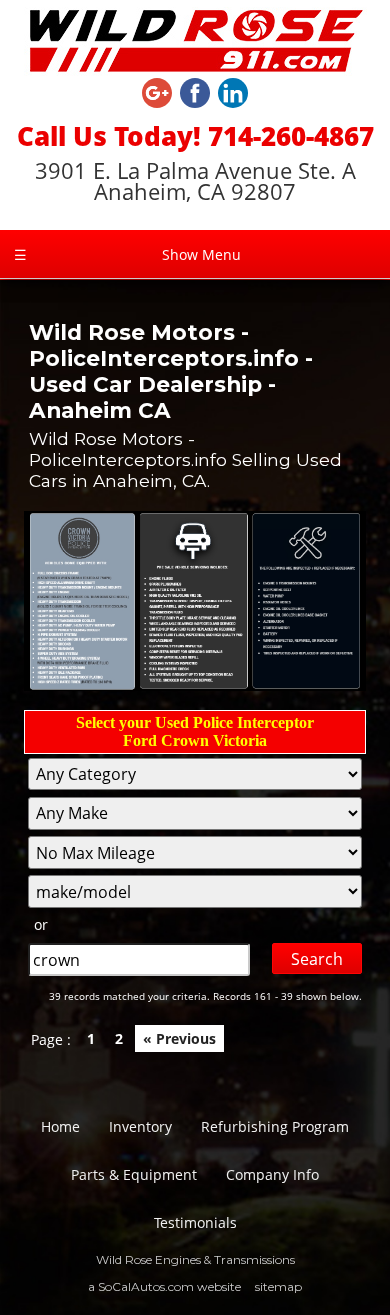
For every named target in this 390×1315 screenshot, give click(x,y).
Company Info (272, 1174)
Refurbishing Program (275, 1126)
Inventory (140, 1126)
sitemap (278, 1286)
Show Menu (127, 254)
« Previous (179, 1038)
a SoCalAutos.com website (164, 1286)
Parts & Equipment (134, 1174)
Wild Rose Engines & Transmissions (195, 1259)
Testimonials (195, 1222)
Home (60, 1126)
